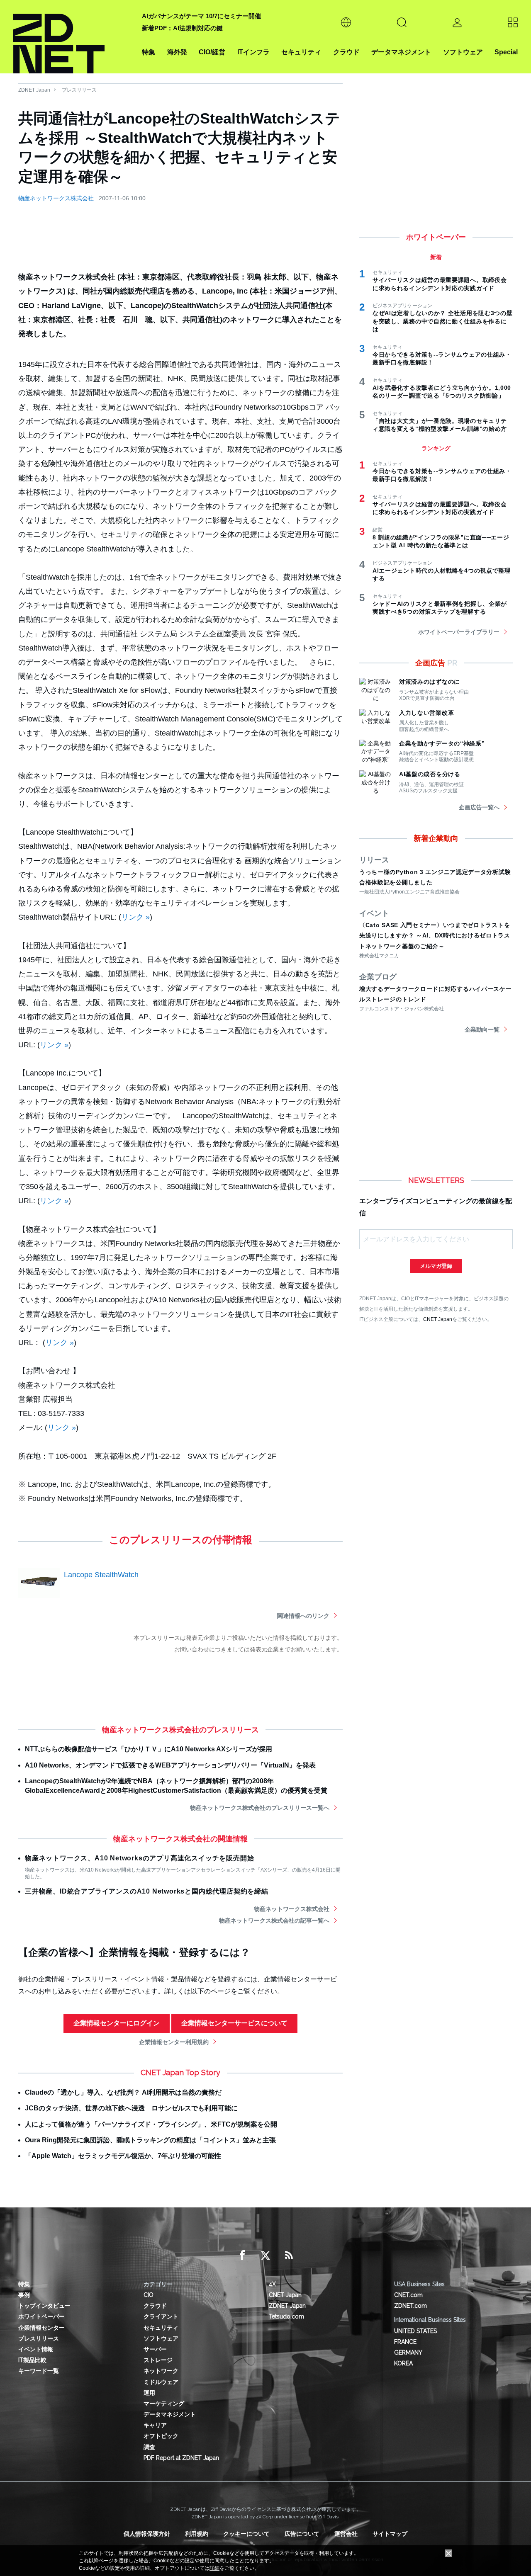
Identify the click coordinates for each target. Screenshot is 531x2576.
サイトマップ (390, 2534)
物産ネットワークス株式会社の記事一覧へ (274, 1920)
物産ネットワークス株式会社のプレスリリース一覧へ (260, 1808)
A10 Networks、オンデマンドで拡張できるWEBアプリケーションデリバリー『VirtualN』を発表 (170, 1765)
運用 (149, 2393)
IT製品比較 (32, 2360)
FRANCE (405, 2342)
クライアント (161, 2316)
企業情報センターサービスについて (234, 2023)
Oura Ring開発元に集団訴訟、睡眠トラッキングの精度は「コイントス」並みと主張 (150, 2140)
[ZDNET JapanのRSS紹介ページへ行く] (289, 2256)
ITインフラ (253, 52)
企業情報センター (41, 2328)
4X (272, 2284)
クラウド (346, 52)
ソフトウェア (463, 52)
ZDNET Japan (34, 90)
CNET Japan (438, 1319)
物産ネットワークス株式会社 (56, 198)
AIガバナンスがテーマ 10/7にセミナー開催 (201, 16)
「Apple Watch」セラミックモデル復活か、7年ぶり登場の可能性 (123, 2156)
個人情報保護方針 (147, 2534)
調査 (149, 2447)
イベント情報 (36, 2349)
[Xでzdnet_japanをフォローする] (265, 2256)
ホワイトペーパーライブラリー (459, 632)
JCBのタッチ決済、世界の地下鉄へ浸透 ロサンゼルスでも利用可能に (131, 2108)
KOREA (403, 2363)
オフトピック (161, 2436)
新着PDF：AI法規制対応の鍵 (182, 28)
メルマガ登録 (436, 1266)
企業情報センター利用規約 (174, 2042)
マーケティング (164, 2404)
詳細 (214, 2568)
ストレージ (158, 2360)
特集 (149, 52)
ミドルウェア (161, 2382)
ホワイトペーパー (41, 2316)
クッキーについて (246, 2534)
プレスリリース (79, 90)
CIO (149, 2295)
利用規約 (197, 2534)
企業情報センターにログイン (117, 2023)
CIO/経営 (212, 52)
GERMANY (408, 2353)
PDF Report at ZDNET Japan (181, 2458)
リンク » (135, 917)
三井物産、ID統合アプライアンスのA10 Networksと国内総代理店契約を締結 (147, 1891)
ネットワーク (161, 2371)
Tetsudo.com (286, 2316)
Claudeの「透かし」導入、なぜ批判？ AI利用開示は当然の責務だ (123, 2092)
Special (506, 52)
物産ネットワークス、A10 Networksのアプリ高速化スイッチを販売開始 (139, 1858)
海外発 (177, 52)
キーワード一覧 (39, 2371)
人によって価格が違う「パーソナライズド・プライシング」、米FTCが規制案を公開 (151, 2124)
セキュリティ (301, 52)
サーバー (155, 2349)
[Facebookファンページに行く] (242, 2256)
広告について (302, 2534)
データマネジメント (401, 52)
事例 (24, 2295)
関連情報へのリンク (303, 1616)
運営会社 (346, 2534)
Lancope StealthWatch (101, 1575)
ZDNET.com (410, 2306)
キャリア (155, 2425)
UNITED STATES (415, 2331)
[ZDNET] (73, 37)
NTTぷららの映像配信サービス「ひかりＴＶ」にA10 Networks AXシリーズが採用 (149, 1749)
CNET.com (408, 2295)
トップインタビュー (44, 2306)
